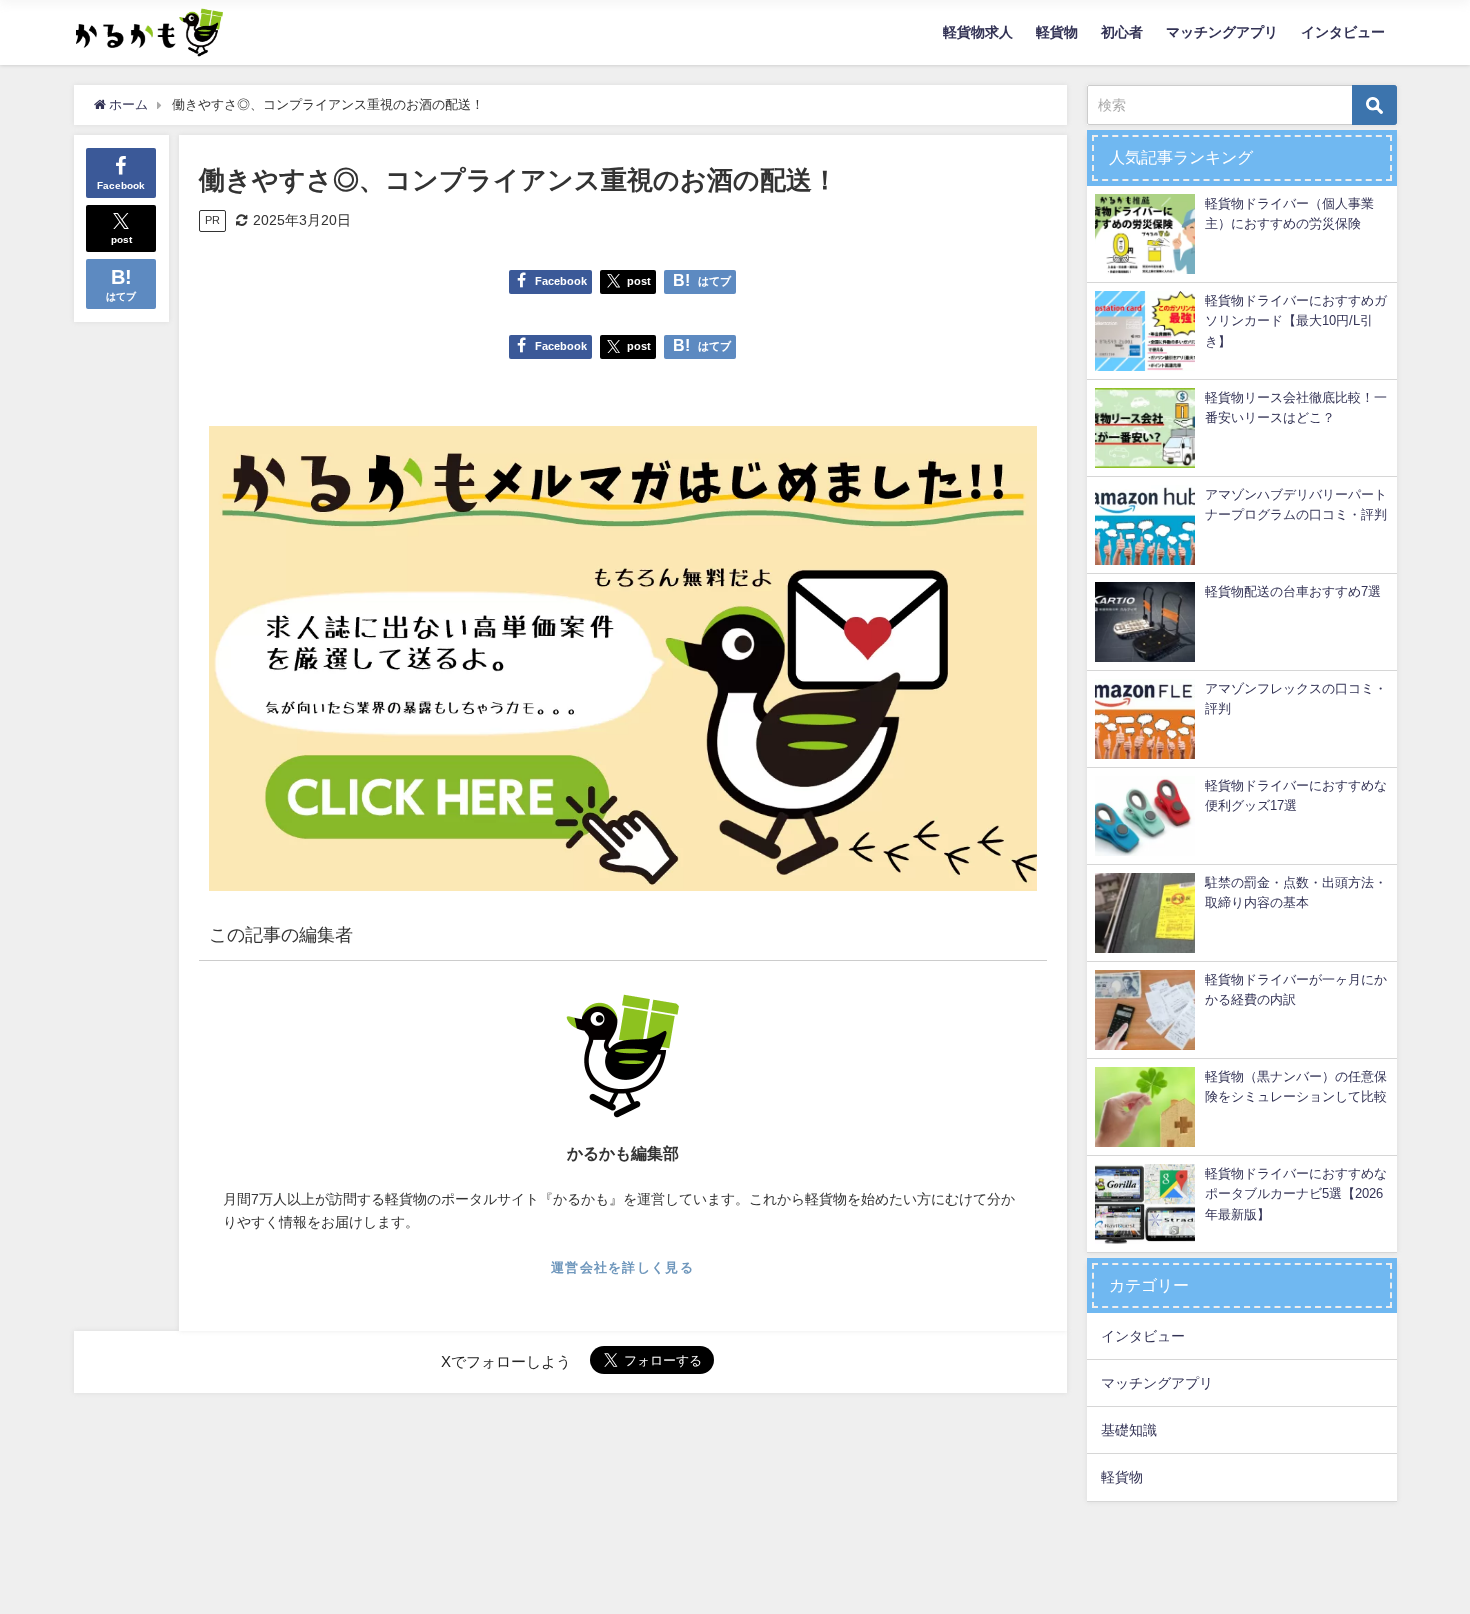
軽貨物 (1057, 32)
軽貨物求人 (978, 32)
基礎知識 (1129, 1430)
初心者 (1122, 32)
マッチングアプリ (1222, 32)
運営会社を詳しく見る (622, 1267)
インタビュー (1343, 32)
